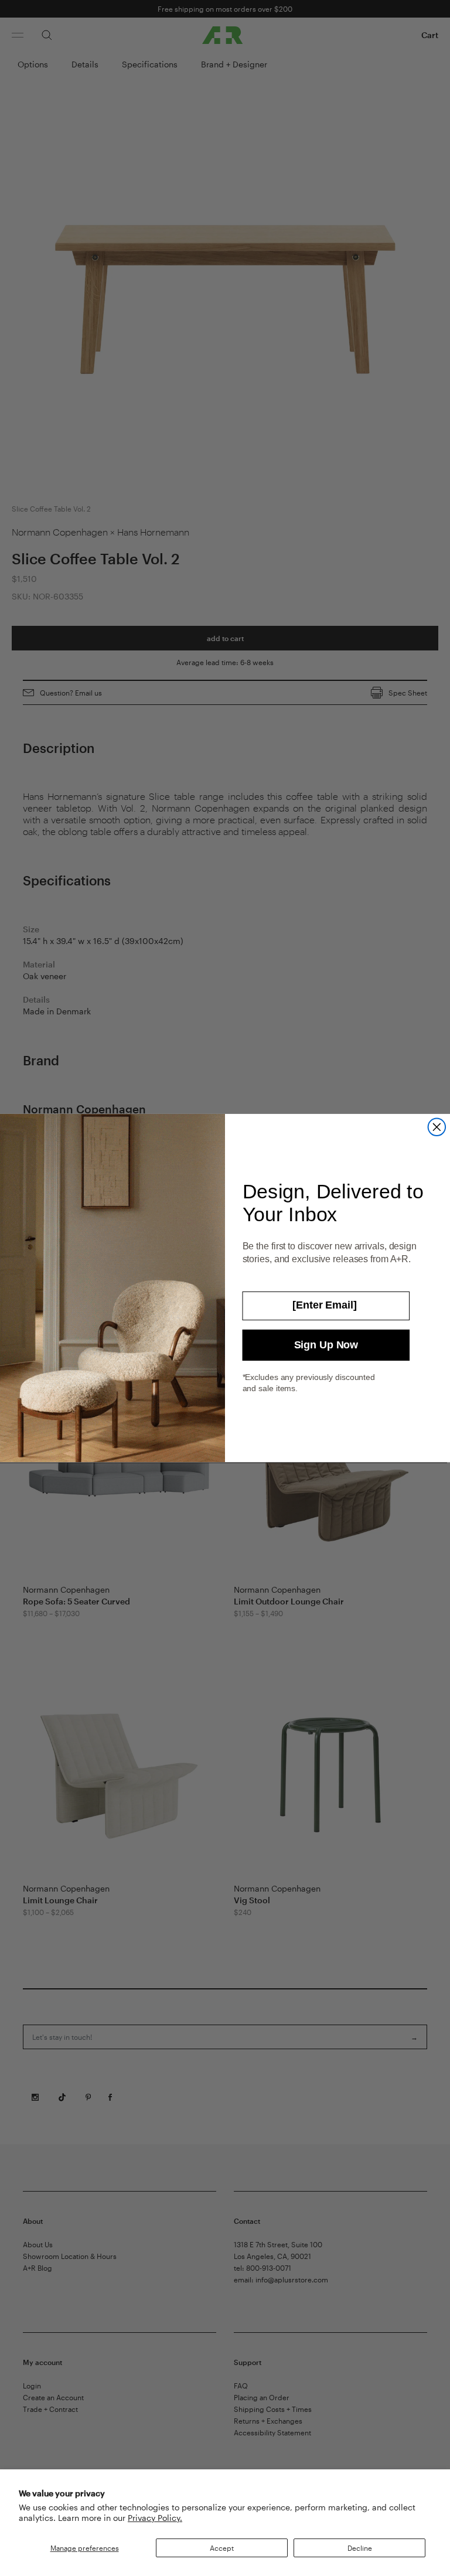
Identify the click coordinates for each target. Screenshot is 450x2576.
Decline (360, 2548)
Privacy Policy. (155, 2518)
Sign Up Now (326, 1345)
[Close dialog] (437, 1127)
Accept (222, 2548)
